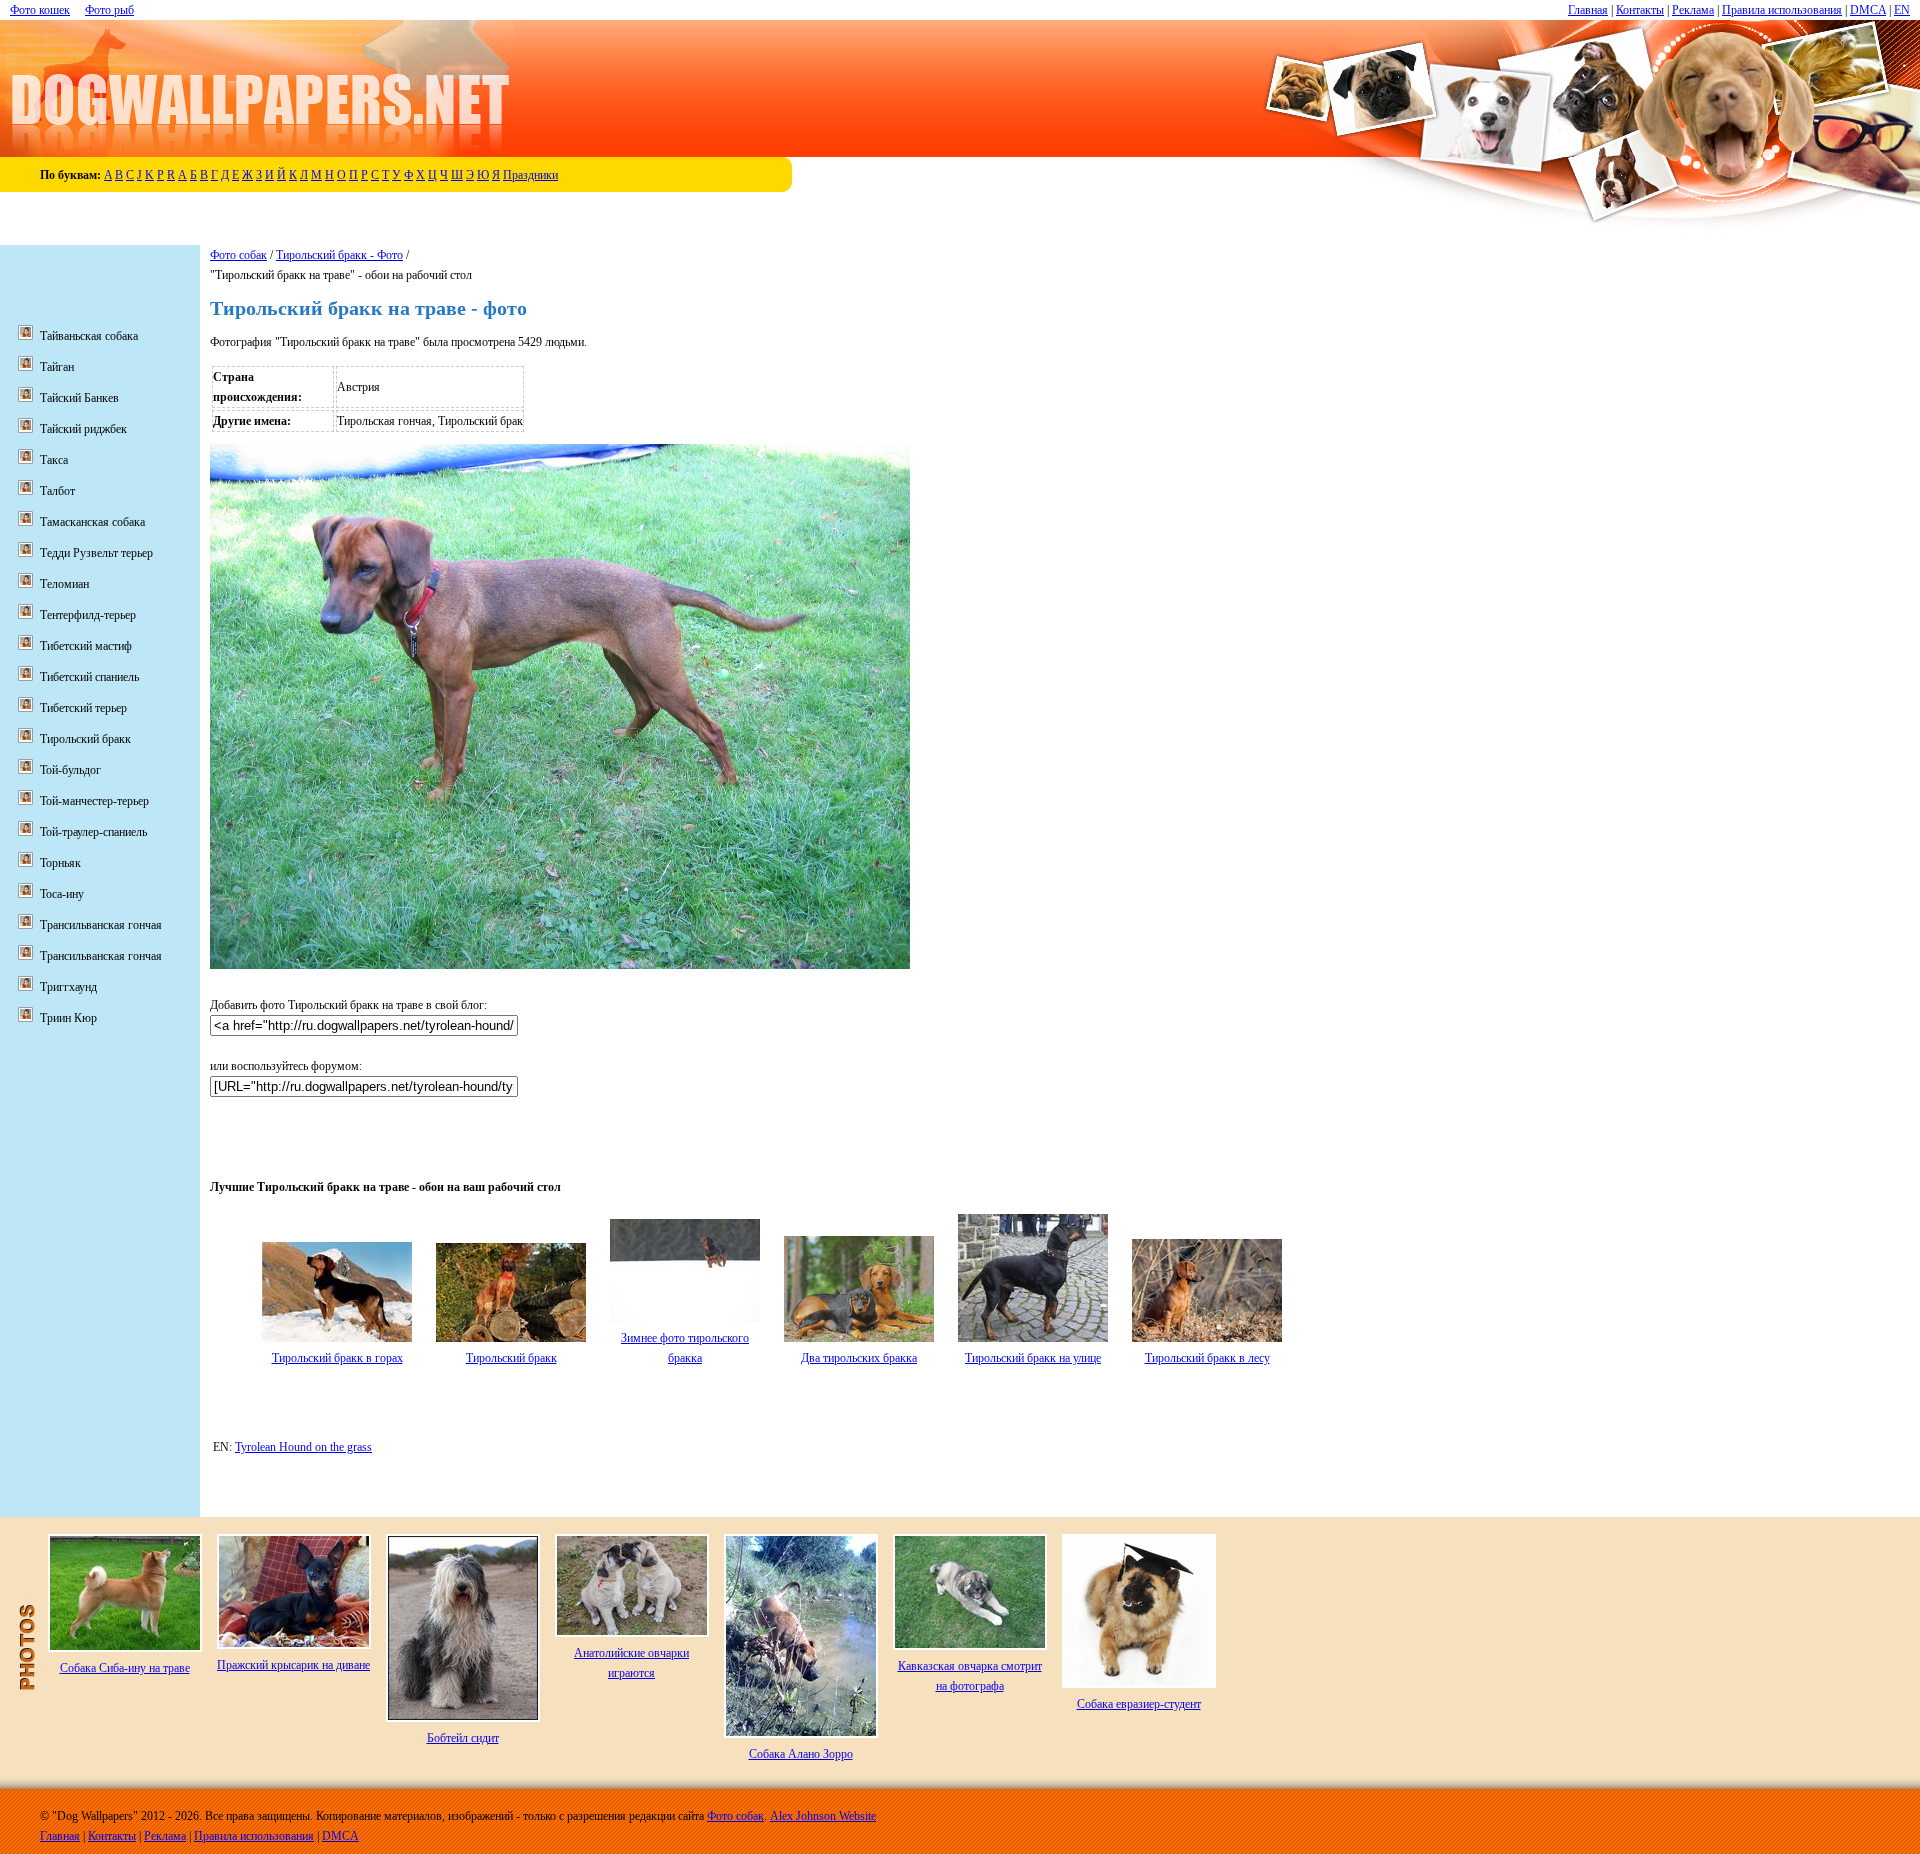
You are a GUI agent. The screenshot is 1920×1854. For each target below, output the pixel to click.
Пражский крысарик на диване (293, 1665)
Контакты (1640, 10)
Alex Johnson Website (823, 1816)
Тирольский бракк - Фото (339, 255)
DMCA (1868, 10)
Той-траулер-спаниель (93, 832)
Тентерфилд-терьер (88, 615)
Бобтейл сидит (463, 1738)
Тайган (57, 367)
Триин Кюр (68, 1018)
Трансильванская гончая (101, 925)
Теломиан (64, 584)
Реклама (1693, 10)
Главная (1588, 10)
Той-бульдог (70, 770)
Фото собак (238, 255)
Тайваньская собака (89, 336)
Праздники (530, 175)
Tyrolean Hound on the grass (303, 1447)
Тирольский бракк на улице (1033, 1358)
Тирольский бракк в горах (337, 1358)
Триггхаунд (68, 987)
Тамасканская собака (92, 522)
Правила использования (1782, 10)
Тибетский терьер (83, 708)
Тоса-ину (62, 894)
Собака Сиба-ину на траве (125, 1668)
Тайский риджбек (83, 429)
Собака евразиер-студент (1139, 1704)
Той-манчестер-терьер (94, 801)
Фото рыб (109, 10)
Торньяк (60, 863)
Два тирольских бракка (859, 1358)
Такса (54, 460)
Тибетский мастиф (86, 646)
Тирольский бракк (511, 1358)
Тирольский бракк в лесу (1207, 1358)
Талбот (57, 491)
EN (1902, 10)
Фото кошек (40, 10)
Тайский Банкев (79, 398)
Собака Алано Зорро (801, 1754)
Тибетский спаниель (89, 677)
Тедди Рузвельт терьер (96, 553)
